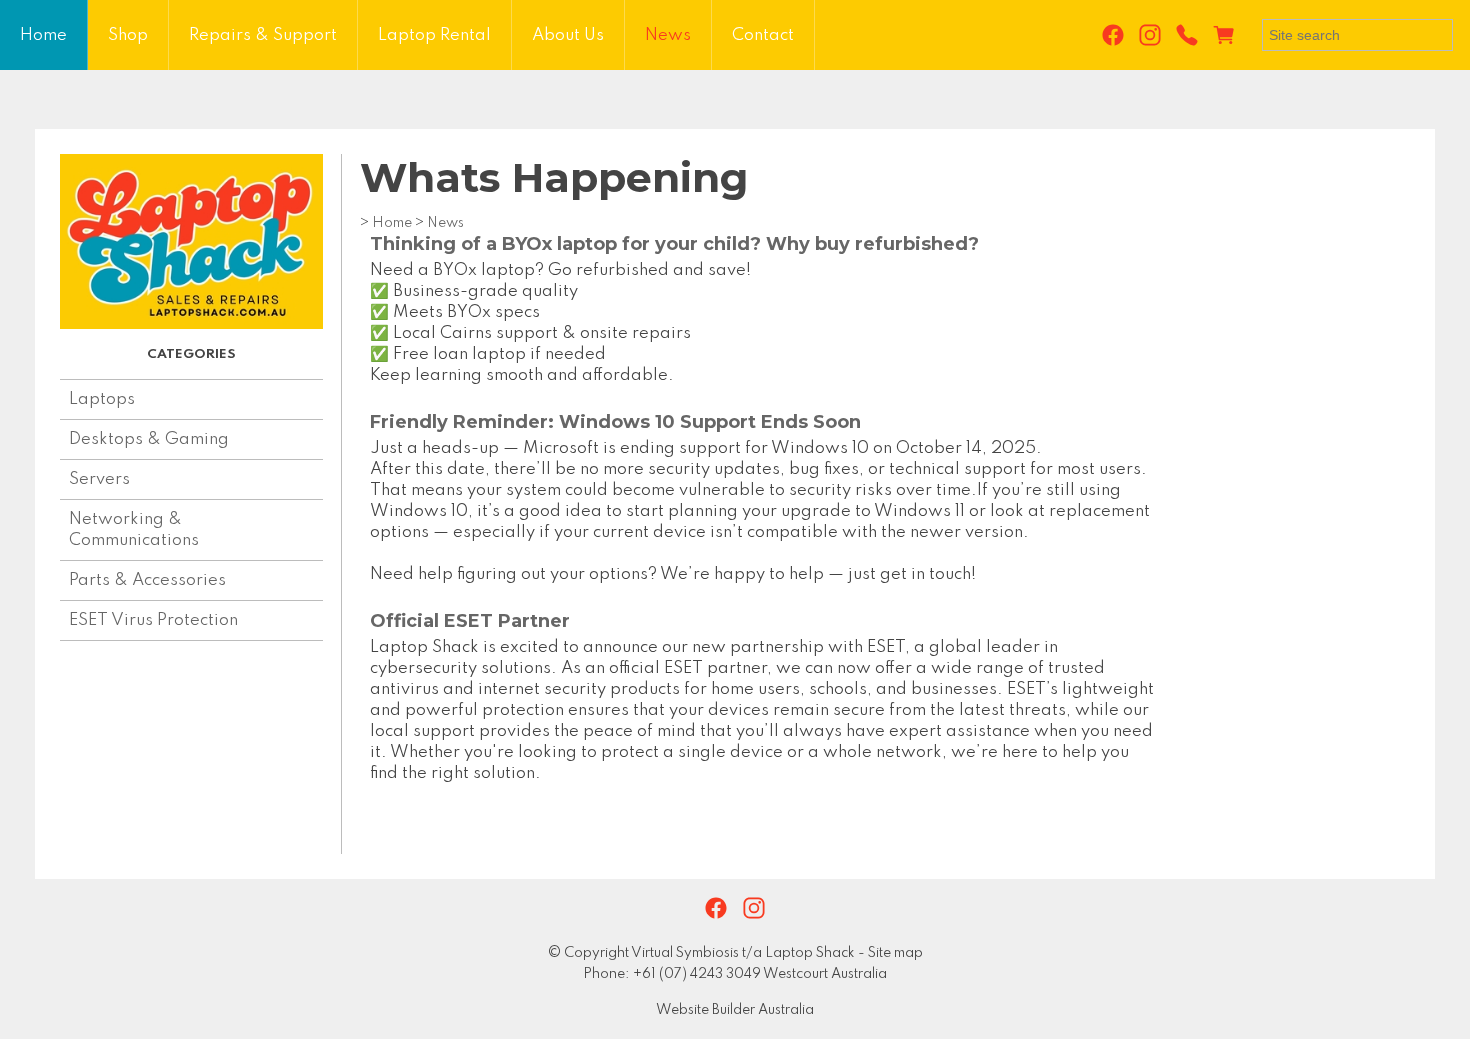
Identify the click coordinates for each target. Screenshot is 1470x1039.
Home (43, 35)
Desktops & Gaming (149, 439)
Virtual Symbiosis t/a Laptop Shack (743, 953)
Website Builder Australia (735, 1010)
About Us (568, 35)
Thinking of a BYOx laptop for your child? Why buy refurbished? (674, 244)
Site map (895, 953)
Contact (763, 35)
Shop (128, 35)
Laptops (102, 399)
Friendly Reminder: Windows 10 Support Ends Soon (615, 422)
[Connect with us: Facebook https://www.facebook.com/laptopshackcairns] (1113, 36)
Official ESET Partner (470, 621)
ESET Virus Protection (153, 620)
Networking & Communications (134, 530)
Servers (99, 479)
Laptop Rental (434, 35)
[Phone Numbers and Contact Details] (1187, 36)
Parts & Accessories (147, 580)
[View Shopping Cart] (1228, 36)
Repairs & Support (263, 35)
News (668, 35)
